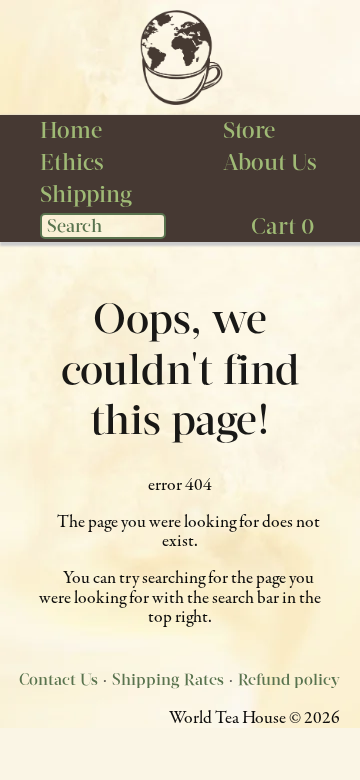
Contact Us (58, 679)
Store (249, 130)
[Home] (180, 56)
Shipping (86, 194)
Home (71, 130)
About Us (270, 162)
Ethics (72, 162)
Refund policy (289, 679)
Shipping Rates (168, 679)
